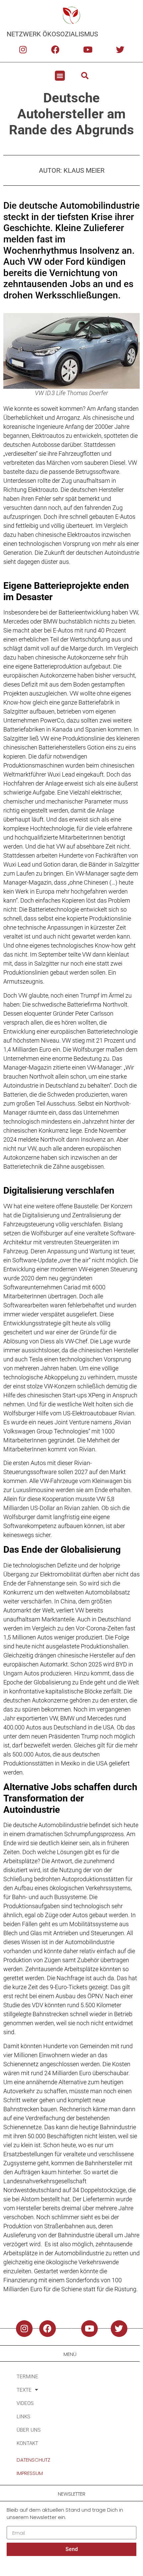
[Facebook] (55, 49)
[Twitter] (120, 49)
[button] (60, 76)
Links (23, 2417)
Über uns (29, 2430)
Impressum (30, 2473)
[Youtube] (88, 49)
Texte (24, 2390)
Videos (25, 2403)
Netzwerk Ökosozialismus (52, 34)
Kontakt (27, 2443)
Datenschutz (33, 2460)
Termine (27, 2377)
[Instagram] (23, 49)
